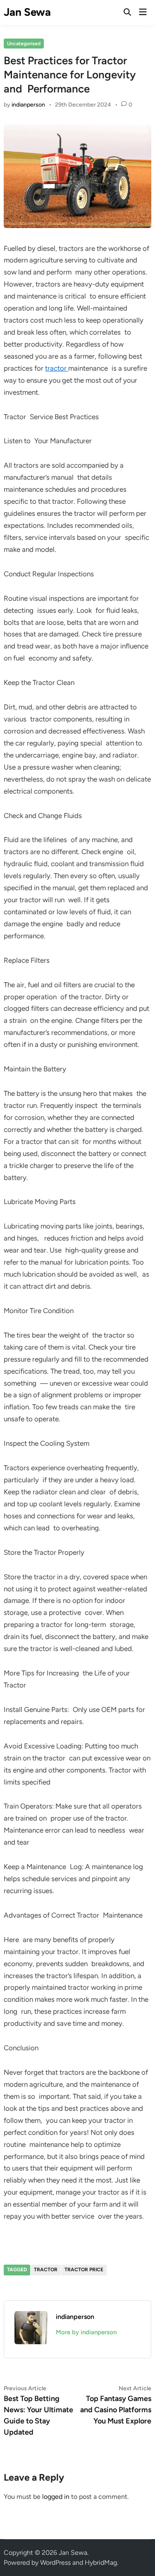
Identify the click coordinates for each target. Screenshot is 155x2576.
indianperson (28, 105)
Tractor (46, 2270)
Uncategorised (24, 44)
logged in (56, 2497)
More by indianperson (86, 2332)
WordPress (55, 2563)
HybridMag (101, 2563)
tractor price (84, 2270)
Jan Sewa (27, 12)
